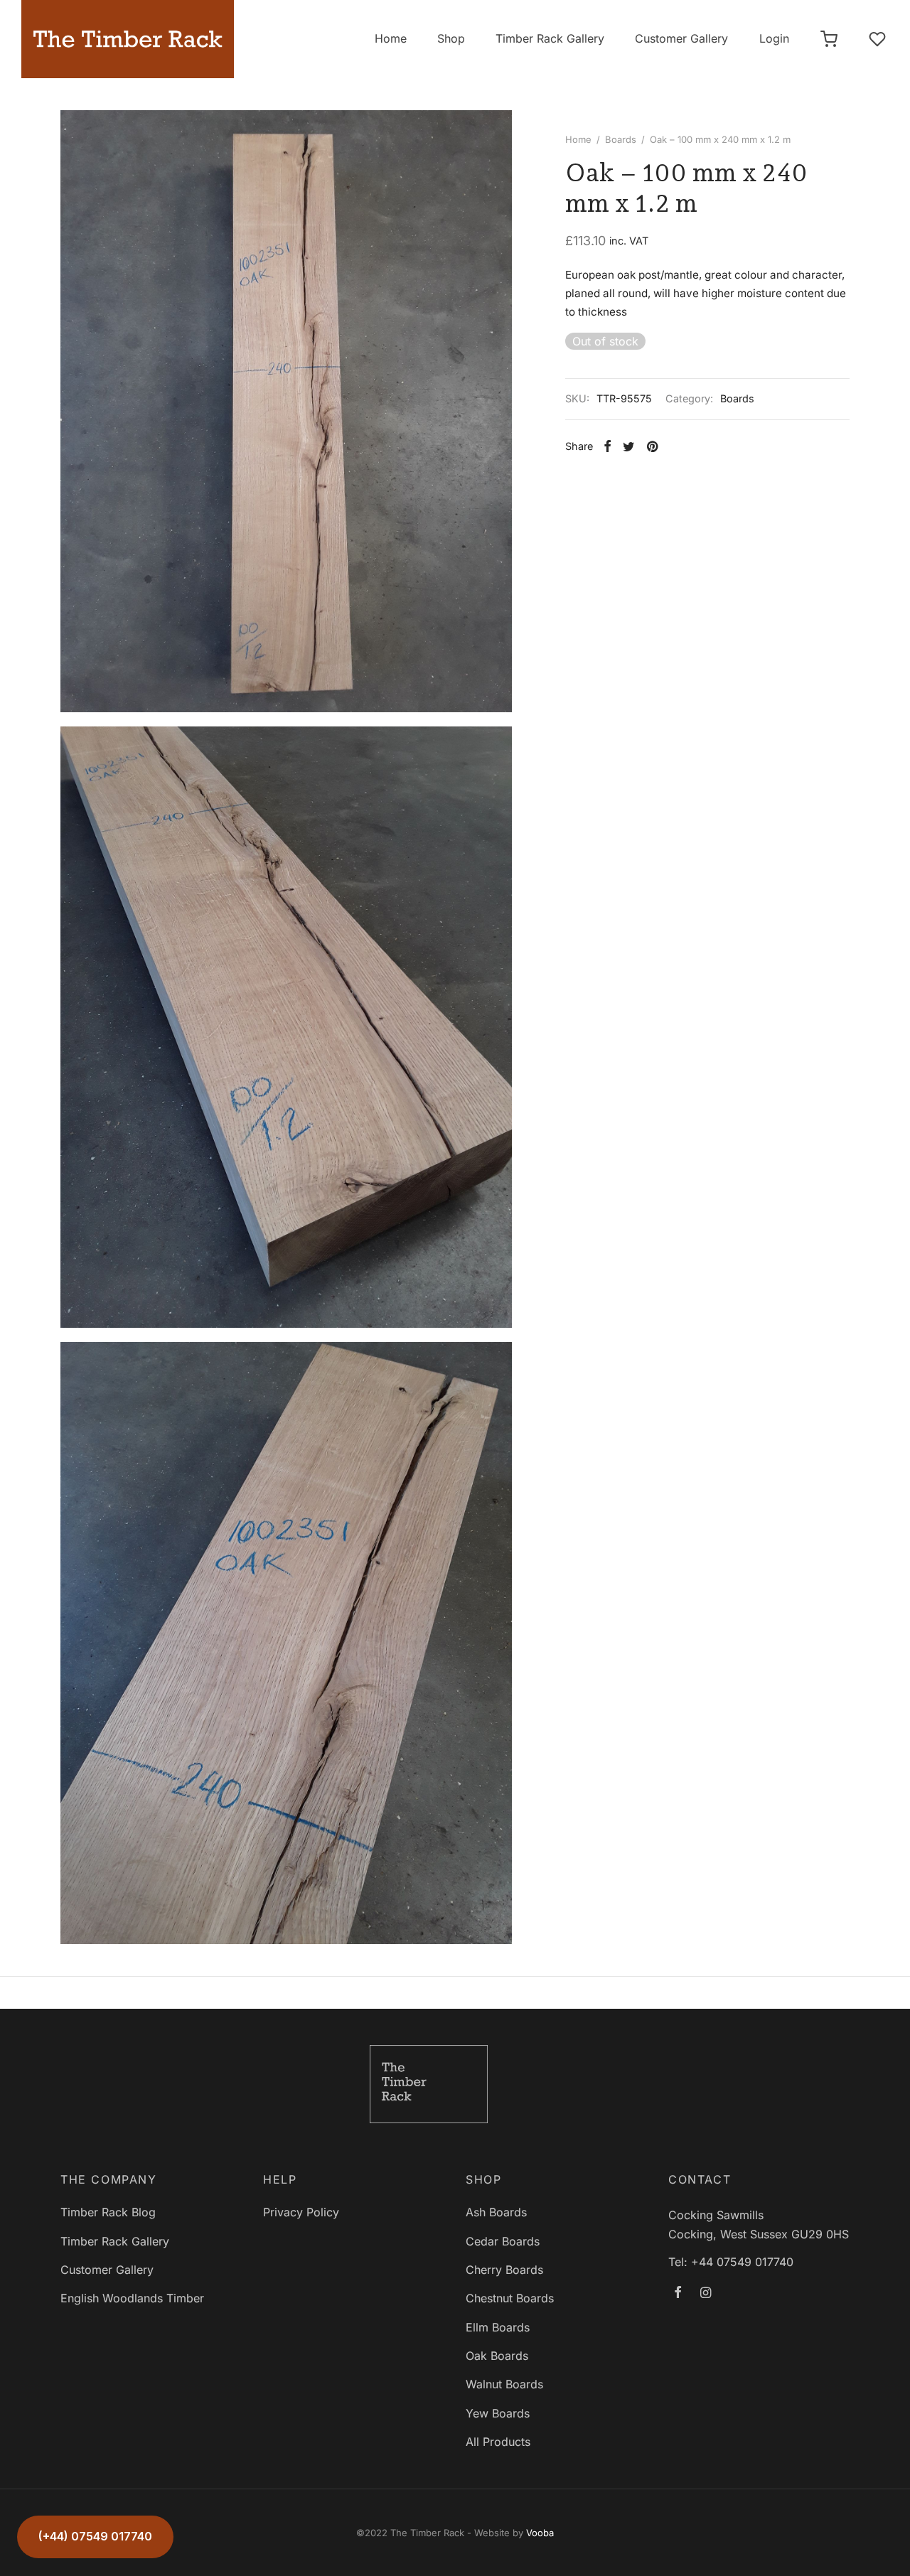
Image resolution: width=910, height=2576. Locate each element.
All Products (498, 2442)
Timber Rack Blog (108, 2212)
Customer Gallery (681, 38)
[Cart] (829, 39)
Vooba (540, 2533)
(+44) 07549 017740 (95, 2536)
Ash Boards (496, 2212)
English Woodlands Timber (132, 2298)
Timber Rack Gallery (550, 38)
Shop (451, 38)
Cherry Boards (504, 2270)
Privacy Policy (301, 2212)
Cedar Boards (503, 2241)
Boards (621, 139)
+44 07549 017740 (742, 2262)
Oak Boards (497, 2356)
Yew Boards (498, 2413)
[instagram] (706, 2293)
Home (391, 38)
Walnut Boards (504, 2384)
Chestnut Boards (510, 2298)
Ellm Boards (498, 2327)
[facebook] (678, 2293)
